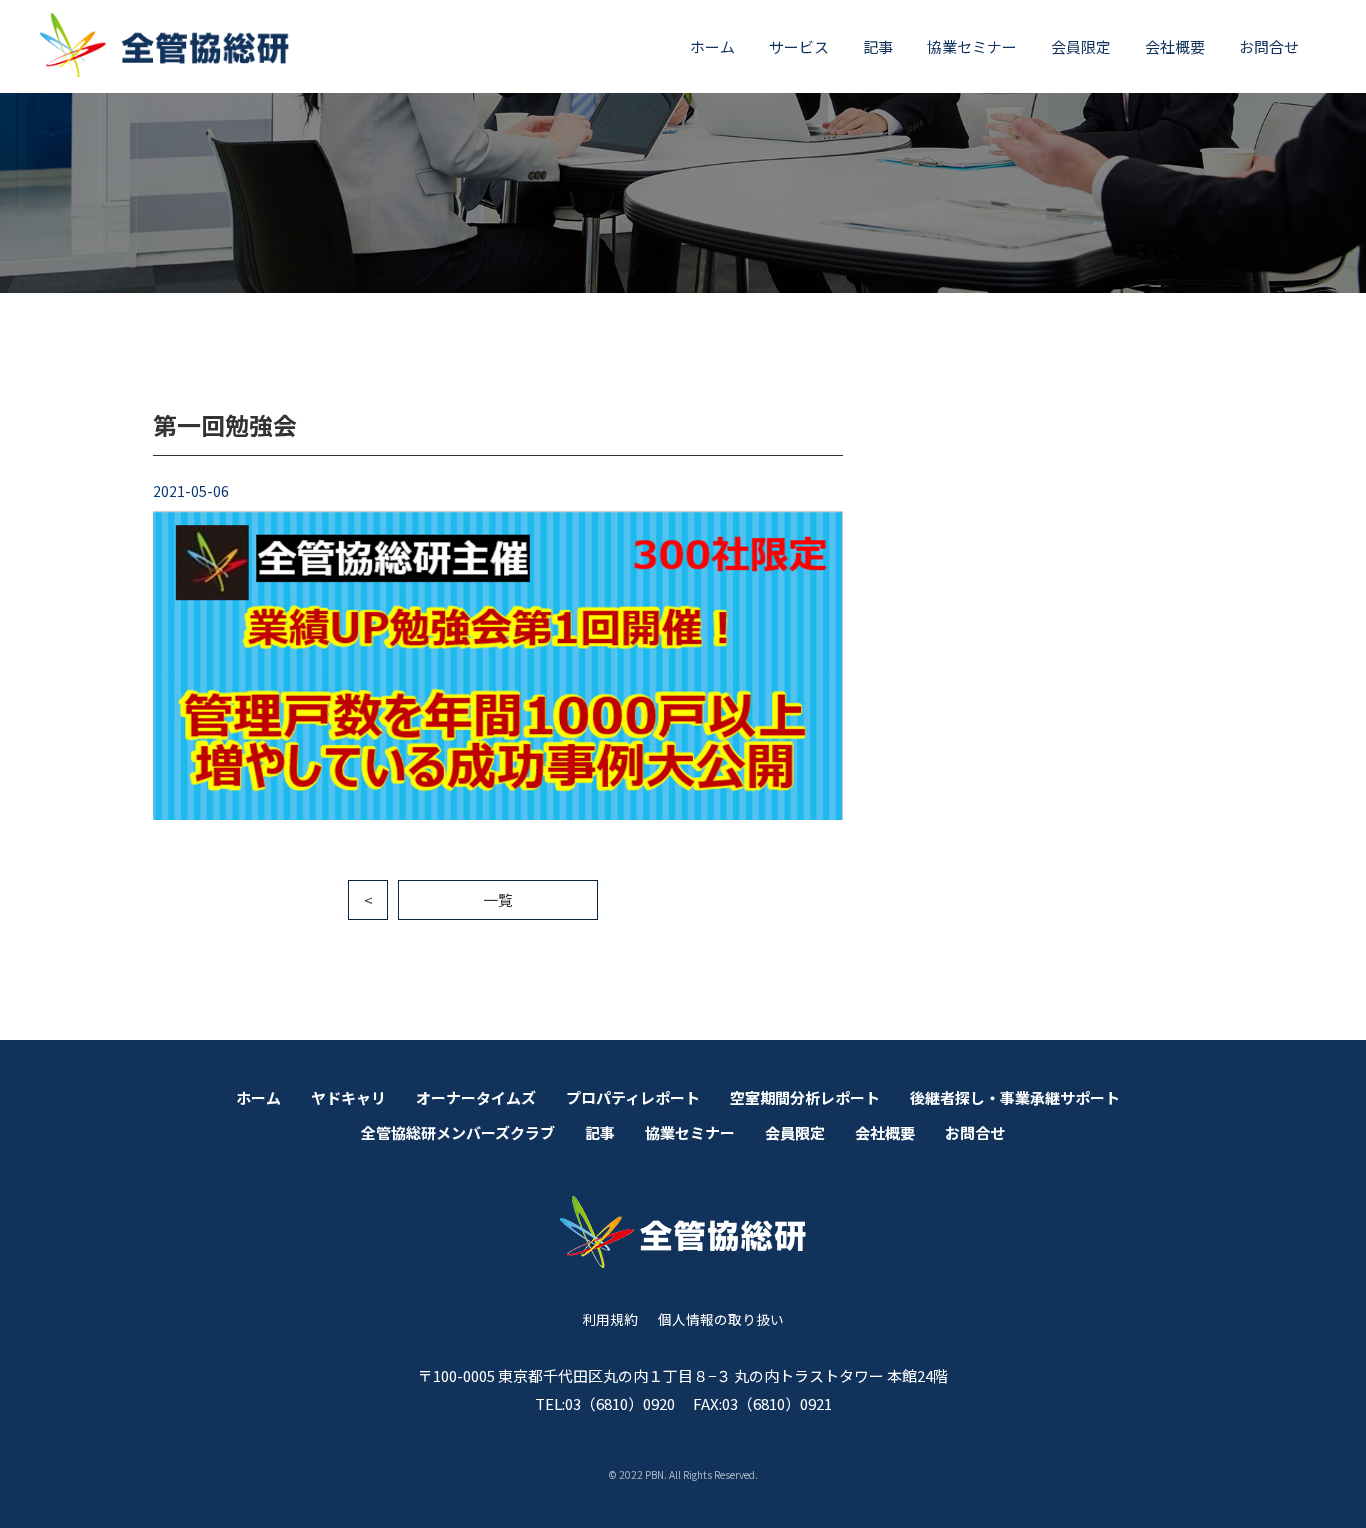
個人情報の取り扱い (721, 1319)
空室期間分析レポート (805, 1097)
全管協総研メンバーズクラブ (458, 1132)
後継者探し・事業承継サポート (1015, 1097)
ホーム (712, 46)
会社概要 (1175, 46)
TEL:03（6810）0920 (605, 1403)
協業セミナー (972, 46)
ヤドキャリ (348, 1097)
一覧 (498, 899)
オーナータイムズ (476, 1097)
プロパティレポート (633, 1097)
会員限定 (1081, 46)
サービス (799, 46)
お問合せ (1269, 46)
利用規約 (610, 1319)
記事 (878, 46)
